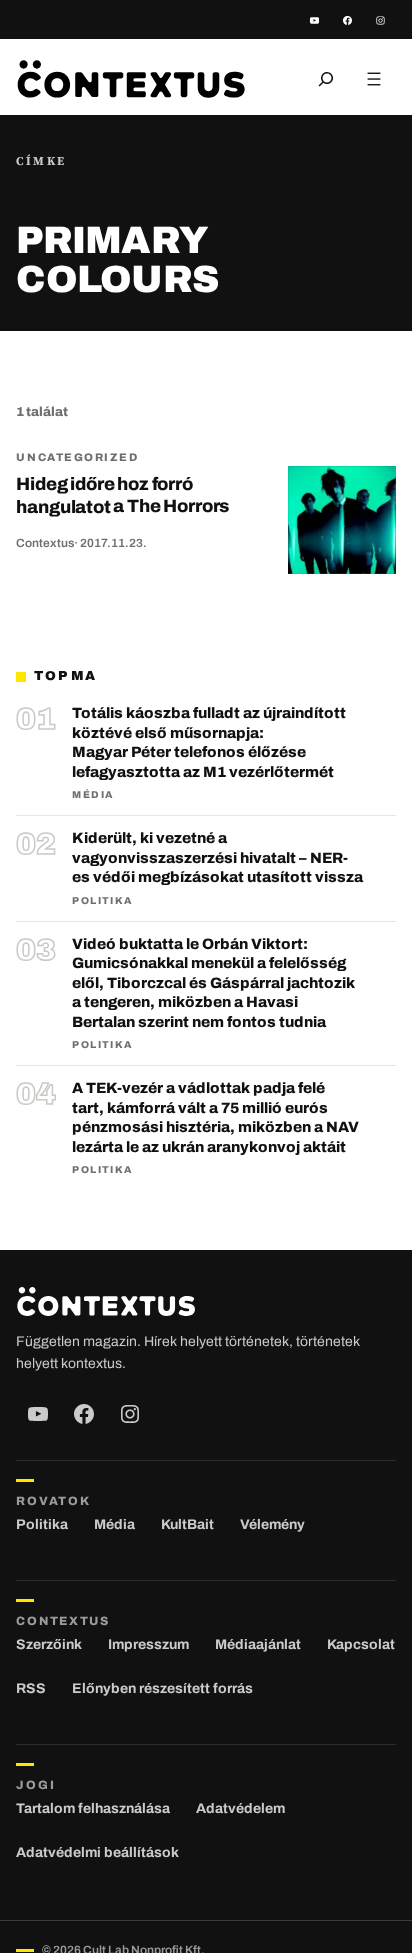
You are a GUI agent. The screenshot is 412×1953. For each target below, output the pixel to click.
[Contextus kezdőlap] (131, 78)
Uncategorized (77, 457)
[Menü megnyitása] (374, 79)
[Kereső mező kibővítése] (326, 79)
